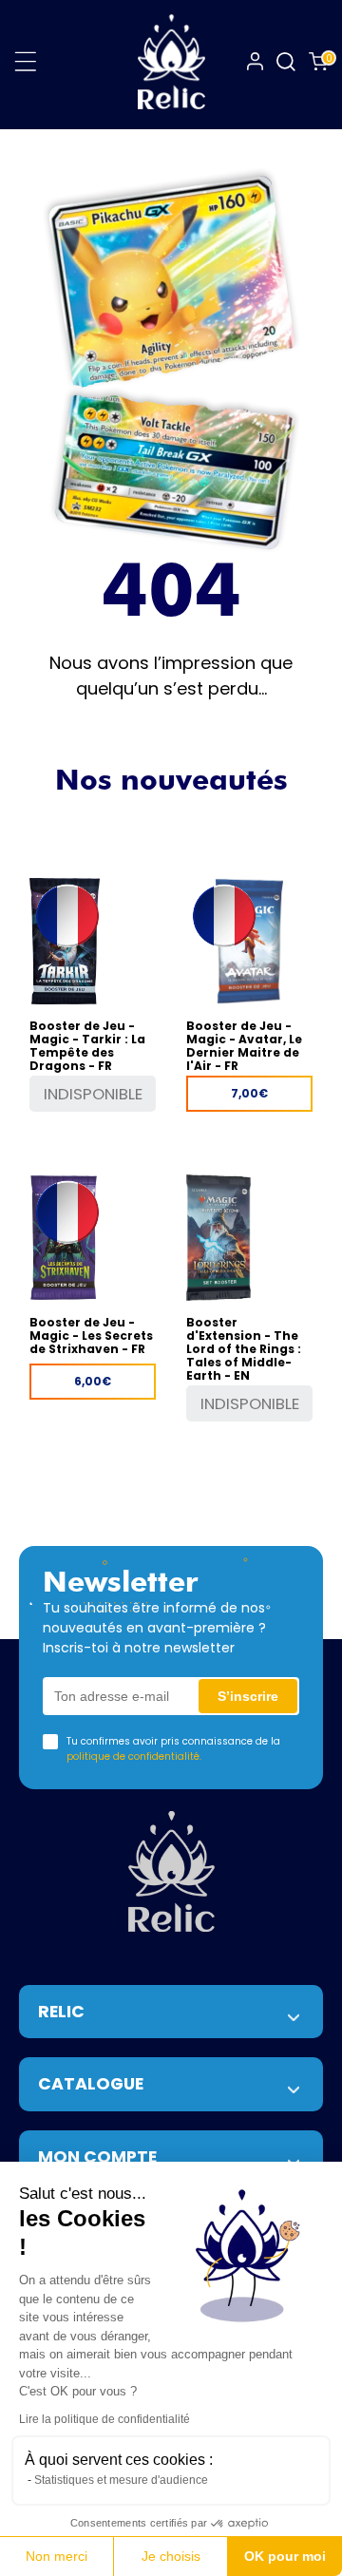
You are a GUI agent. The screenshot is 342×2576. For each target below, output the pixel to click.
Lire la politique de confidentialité (104, 2419)
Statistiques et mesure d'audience (121, 2480)
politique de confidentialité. (134, 1756)
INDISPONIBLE (93, 1094)
